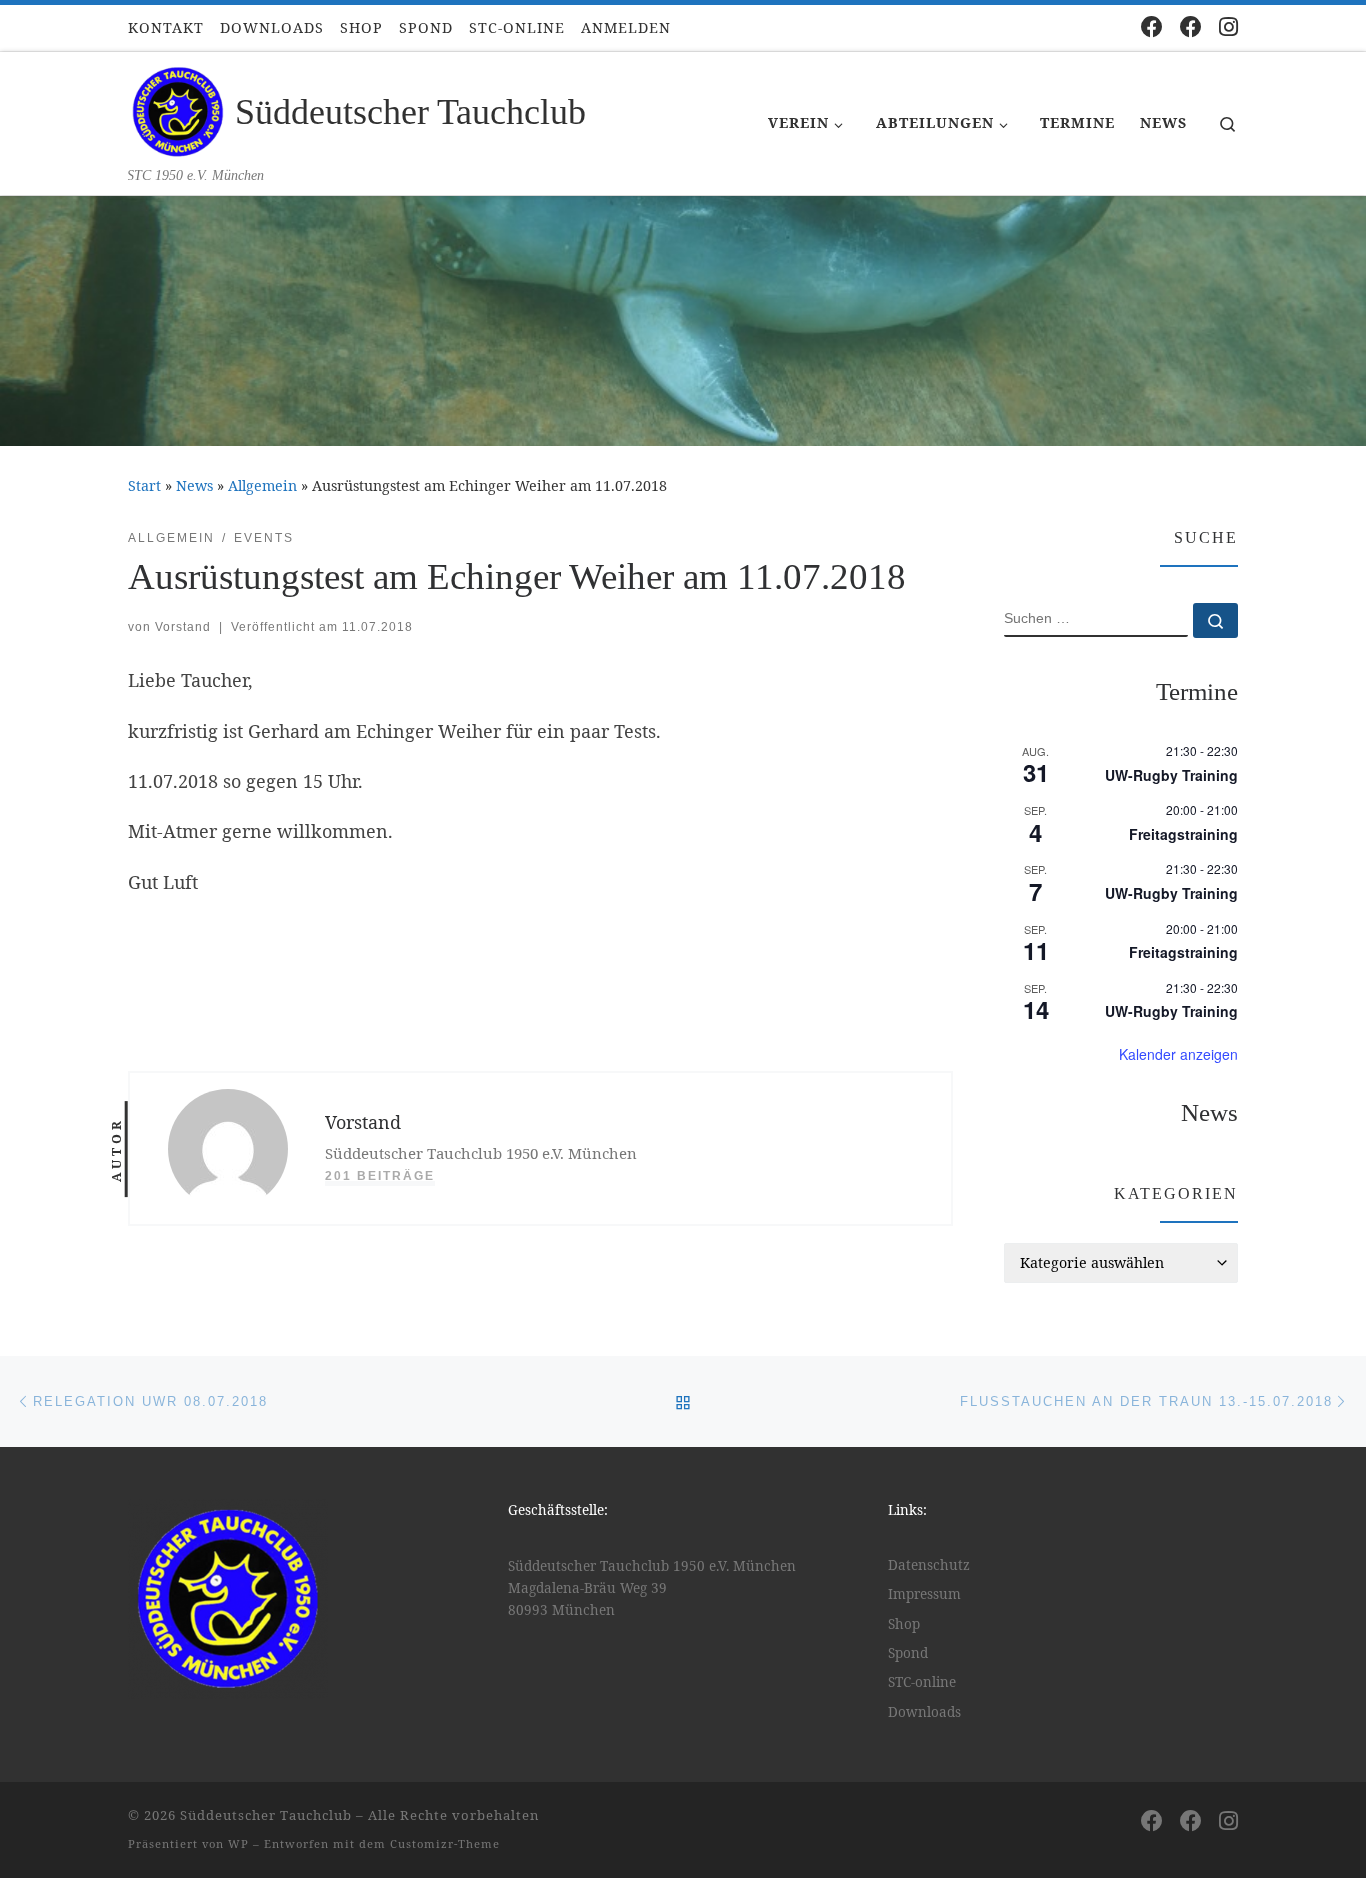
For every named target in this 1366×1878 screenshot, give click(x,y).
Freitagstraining (1183, 834)
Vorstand (183, 627)
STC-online (922, 1682)
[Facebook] (1152, 26)
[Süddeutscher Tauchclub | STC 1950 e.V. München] (178, 109)
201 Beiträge (380, 1176)
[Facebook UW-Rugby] (1191, 26)
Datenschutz (929, 1565)
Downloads (924, 1712)
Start (144, 485)
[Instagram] (1228, 26)
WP (238, 1843)
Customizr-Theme (445, 1843)
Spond (908, 1653)
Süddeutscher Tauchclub (266, 1815)
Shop (904, 1624)
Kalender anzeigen (1178, 1054)
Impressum (924, 1594)
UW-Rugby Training (1171, 775)
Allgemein (262, 485)
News (194, 485)
